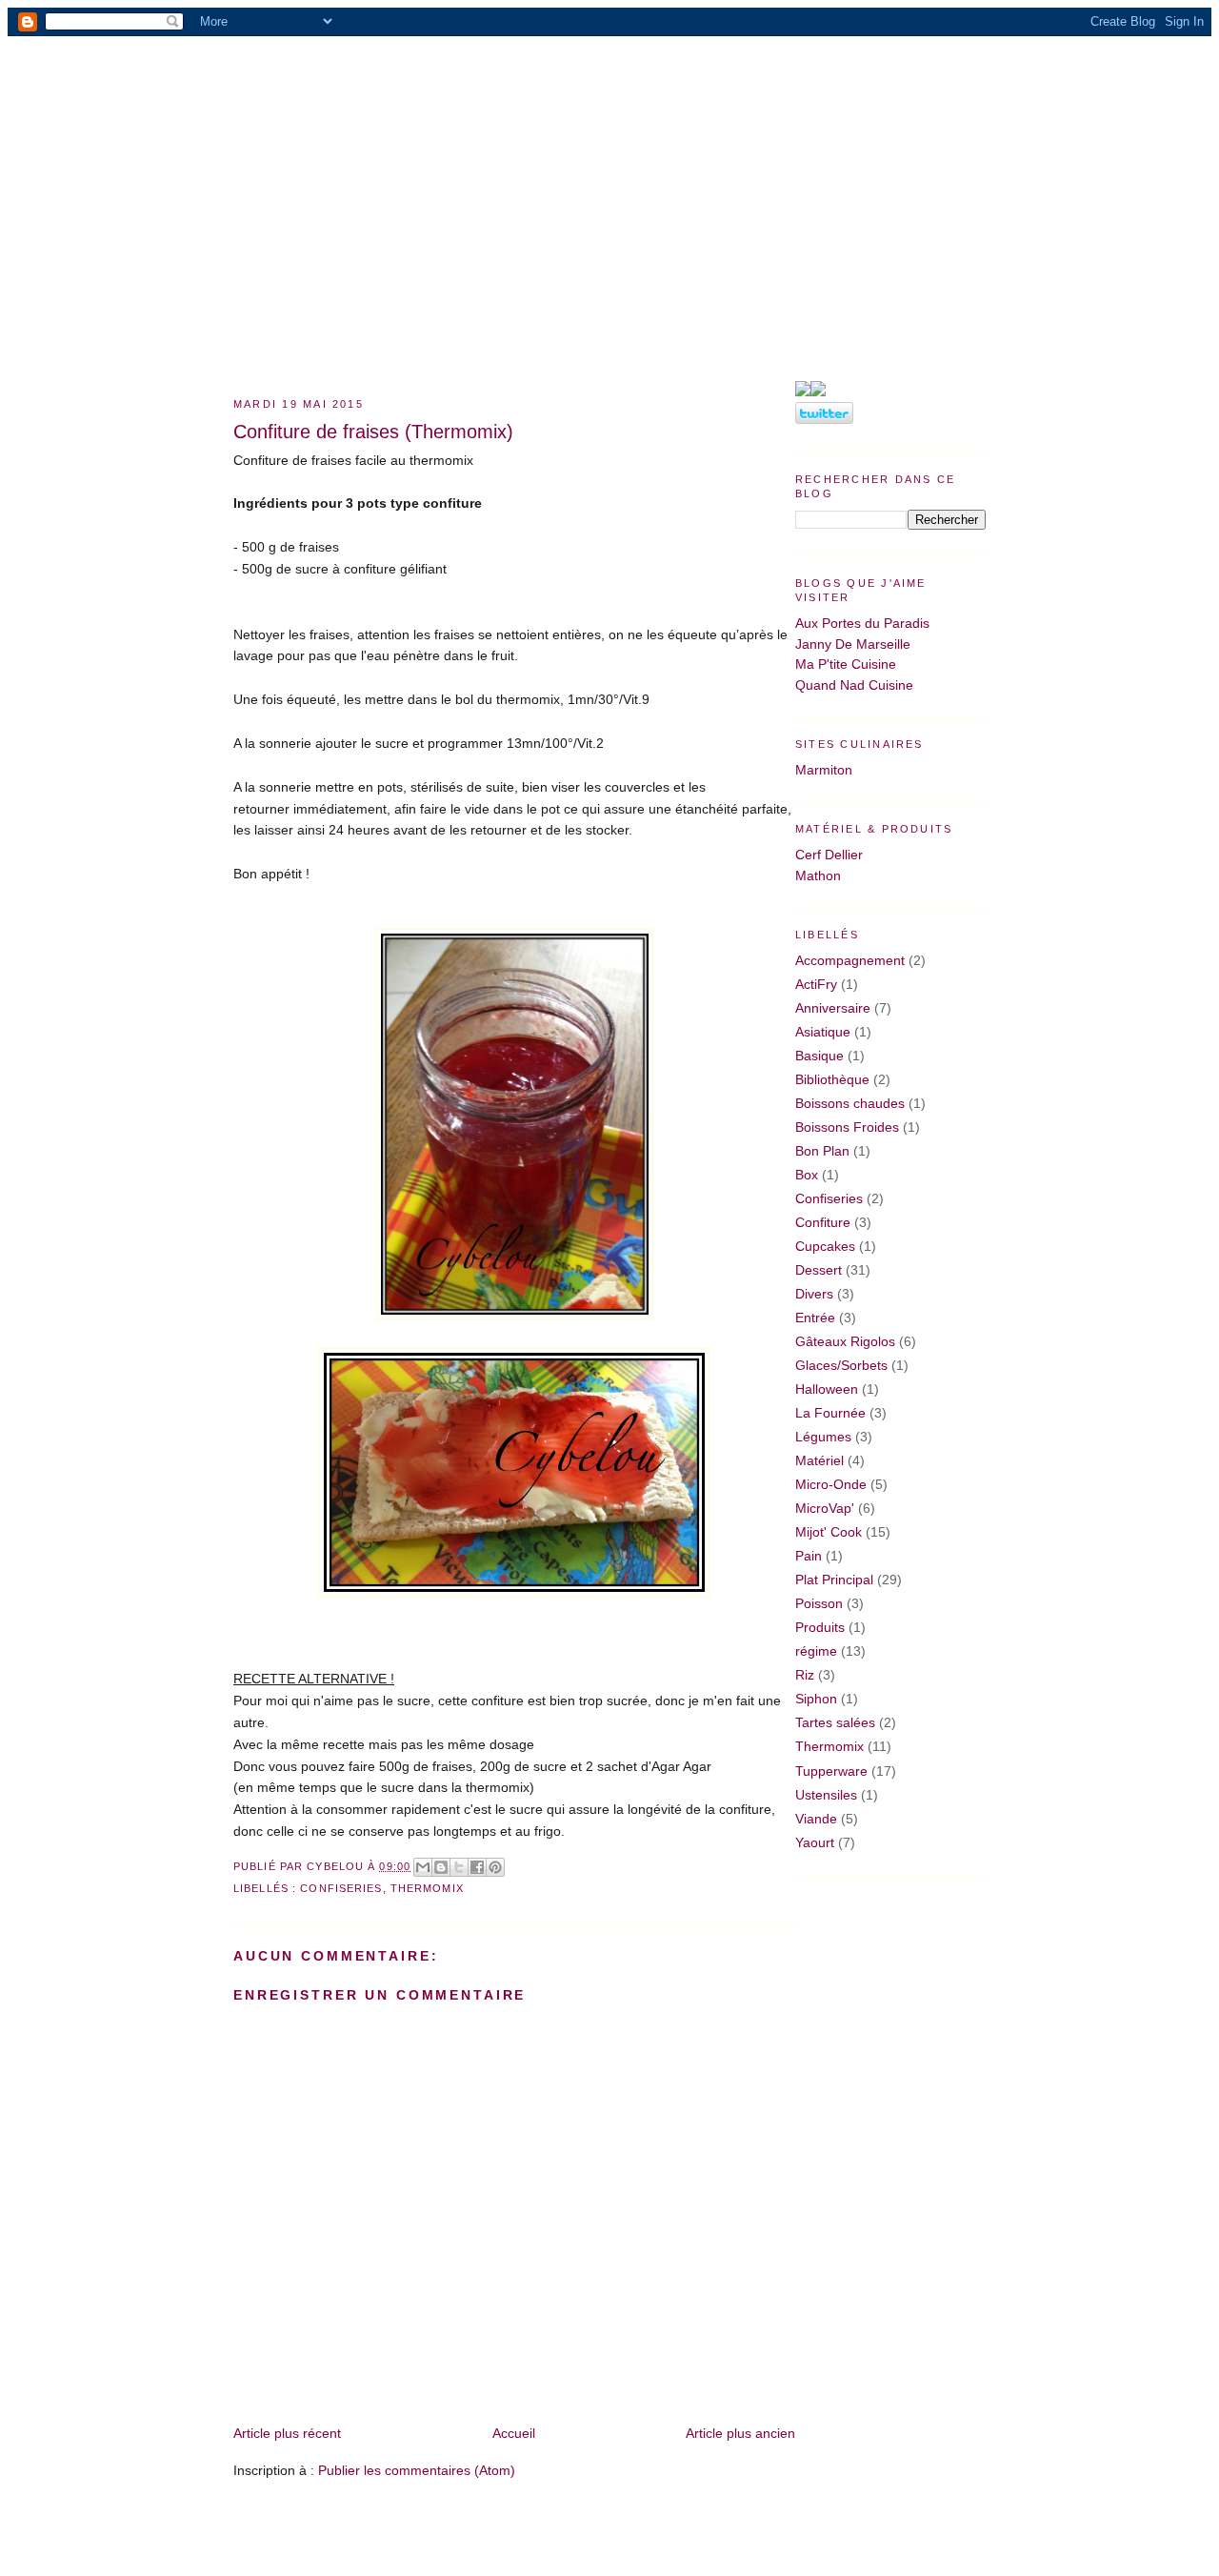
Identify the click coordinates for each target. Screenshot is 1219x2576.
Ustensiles (826, 1795)
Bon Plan (822, 1151)
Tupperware (831, 1771)
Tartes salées (835, 1722)
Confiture (823, 1222)
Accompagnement (850, 960)
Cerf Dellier (829, 855)
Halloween (827, 1389)
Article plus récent (287, 2433)
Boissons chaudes (850, 1103)
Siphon (816, 1699)
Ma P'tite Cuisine (846, 664)
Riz (805, 1675)
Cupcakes (825, 1246)
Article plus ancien (740, 2433)
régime (816, 1651)
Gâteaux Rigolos (845, 1341)
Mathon (818, 875)
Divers (814, 1294)
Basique (819, 1056)
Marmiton (824, 770)
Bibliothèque (832, 1079)
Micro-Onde (831, 1484)
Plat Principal (834, 1580)
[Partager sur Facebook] (477, 1867)
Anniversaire (833, 1008)
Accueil (514, 2433)
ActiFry (816, 984)
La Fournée (830, 1413)
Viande (816, 1819)
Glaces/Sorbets (841, 1365)
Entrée (815, 1318)
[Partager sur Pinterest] (495, 1867)
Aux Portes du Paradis (862, 623)
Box (807, 1175)
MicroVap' (825, 1508)
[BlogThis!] (441, 1867)
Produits (820, 1627)
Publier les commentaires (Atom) (417, 2470)
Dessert (819, 1270)
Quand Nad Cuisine (854, 685)
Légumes (823, 1437)
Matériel (819, 1460)
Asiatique (823, 1032)
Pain (809, 1556)
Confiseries (341, 1888)
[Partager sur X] (459, 1867)
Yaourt (815, 1842)
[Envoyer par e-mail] (423, 1867)
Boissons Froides (847, 1127)
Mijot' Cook (829, 1532)
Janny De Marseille (853, 644)
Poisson (819, 1603)
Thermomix (427, 1888)
